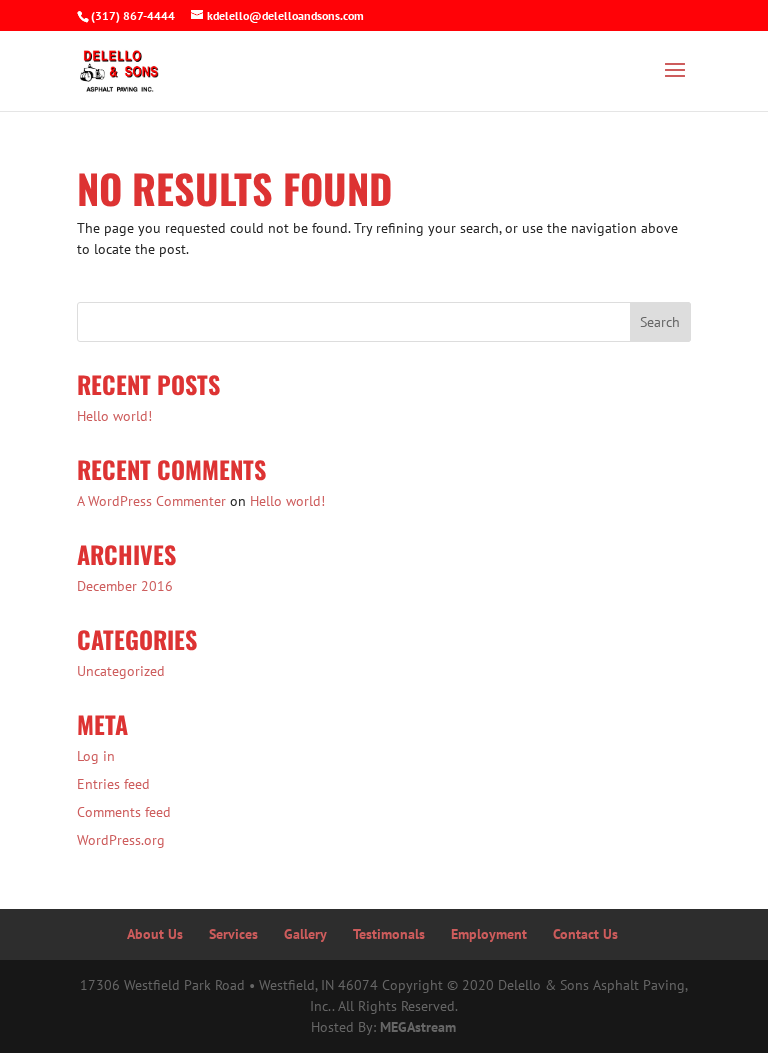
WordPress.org (121, 840)
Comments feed (124, 812)
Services (233, 934)
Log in (96, 756)
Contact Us (585, 934)
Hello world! (114, 416)
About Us (155, 934)
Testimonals (389, 934)
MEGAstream (418, 1027)
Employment (489, 934)
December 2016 (125, 586)
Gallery (305, 934)
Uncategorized (121, 671)
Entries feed (113, 784)
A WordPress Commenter (151, 501)
